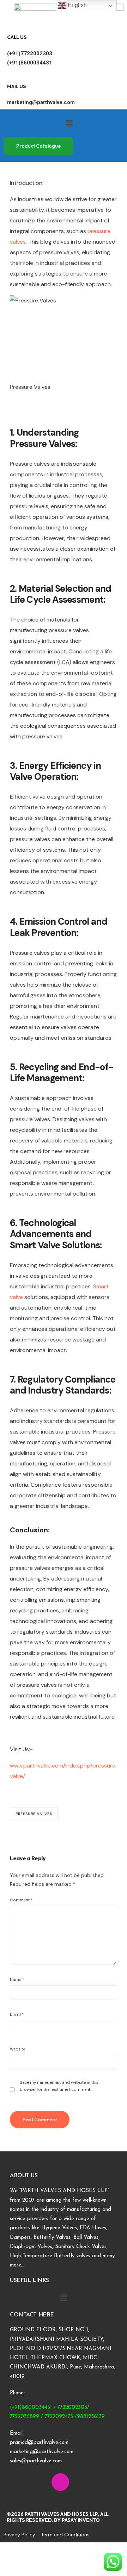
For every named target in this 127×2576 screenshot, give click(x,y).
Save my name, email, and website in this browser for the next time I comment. (59, 2086)
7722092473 (59, 2417)
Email (17, 2014)
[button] (69, 123)
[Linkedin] (40, 2482)
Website (17, 2049)
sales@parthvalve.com (36, 2461)
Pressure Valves (34, 1814)
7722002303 (72, 2408)
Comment (21, 1900)
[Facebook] (19, 2482)
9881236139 (91, 2417)
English (77, 5)
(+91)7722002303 (30, 53)
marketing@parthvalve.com (41, 102)
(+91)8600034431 (30, 63)
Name (17, 1980)
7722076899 (25, 2417)
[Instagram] (60, 2482)
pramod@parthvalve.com (39, 2443)
